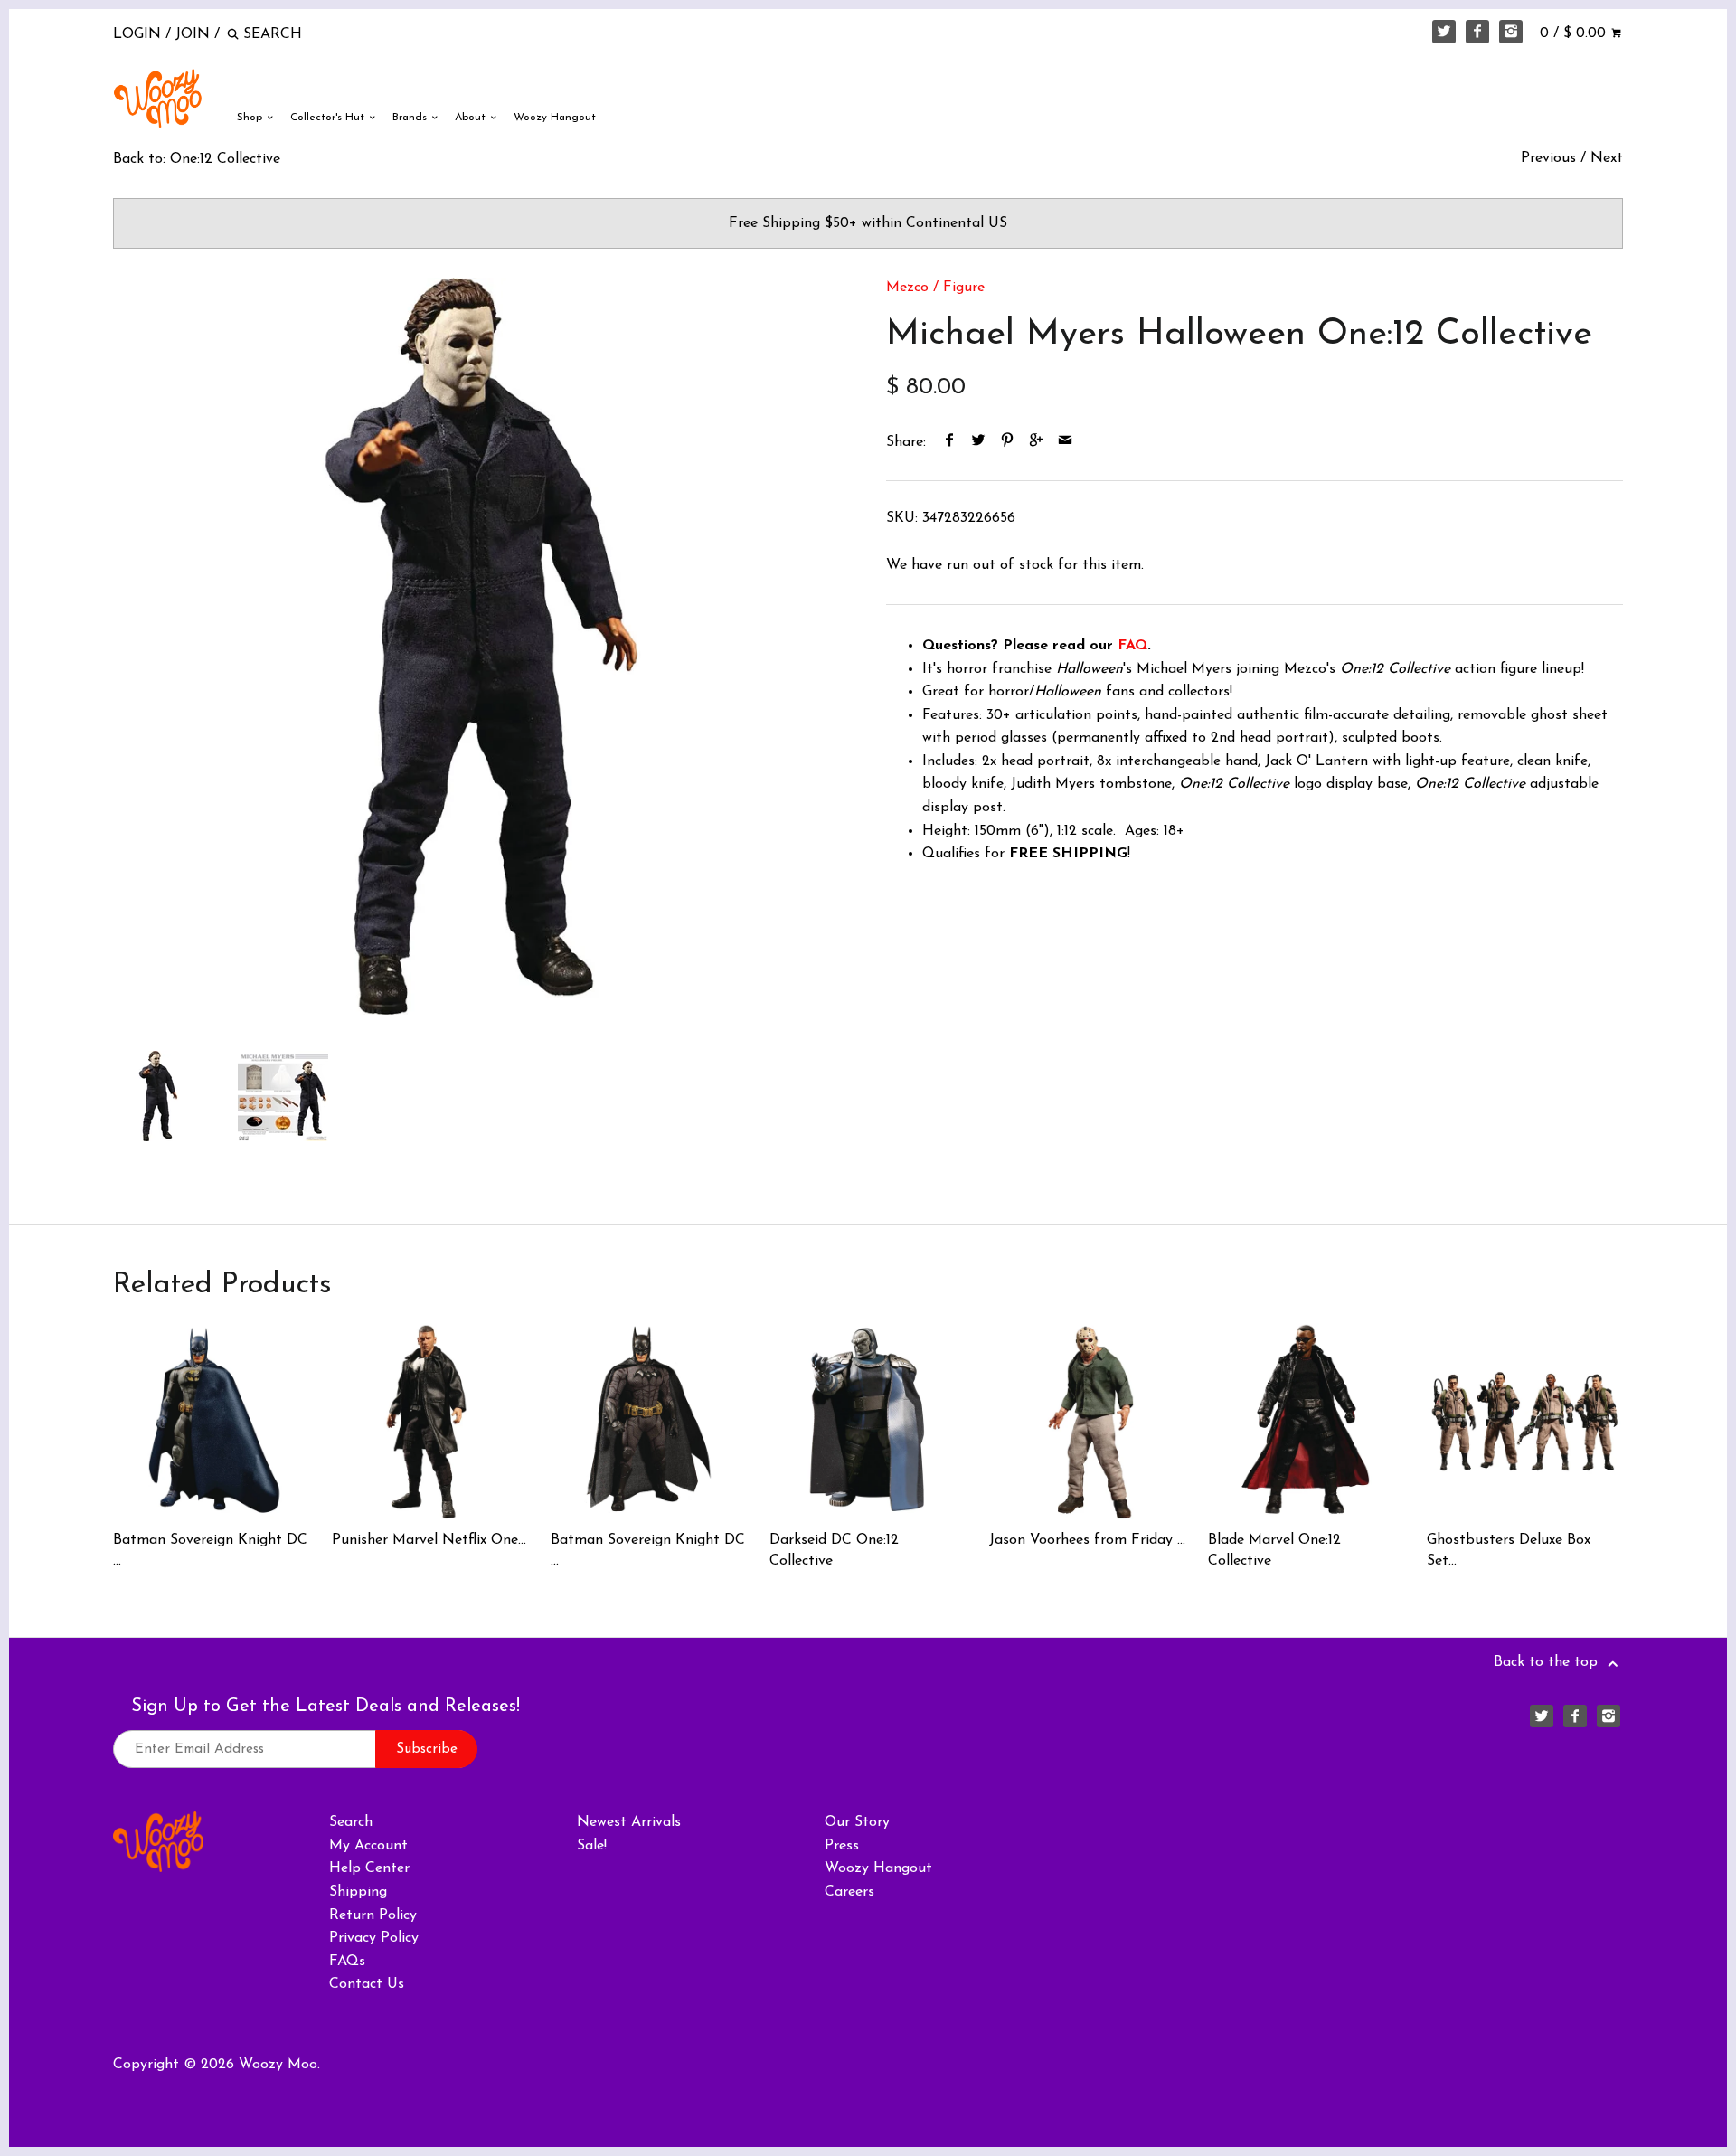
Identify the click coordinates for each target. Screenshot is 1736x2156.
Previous (1548, 158)
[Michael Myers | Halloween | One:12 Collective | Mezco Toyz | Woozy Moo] (481, 646)
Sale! (592, 1846)
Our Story (857, 1822)
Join (193, 34)
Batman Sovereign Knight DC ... (210, 1550)
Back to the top (1548, 1662)
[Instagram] (1511, 32)
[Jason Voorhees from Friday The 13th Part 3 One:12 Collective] (1087, 1421)
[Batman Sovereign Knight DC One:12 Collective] (649, 1421)
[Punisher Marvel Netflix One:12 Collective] (430, 1421)
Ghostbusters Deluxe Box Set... (1509, 1550)
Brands (411, 118)
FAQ (1132, 646)
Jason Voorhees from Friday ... (1087, 1540)
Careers (849, 1892)
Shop (251, 118)
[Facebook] (1477, 32)
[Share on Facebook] (950, 442)
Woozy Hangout (555, 118)
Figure (964, 288)
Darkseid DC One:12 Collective (834, 1550)
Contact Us (367, 1984)
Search (351, 1822)
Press (842, 1846)
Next (1607, 158)
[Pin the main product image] (1008, 442)
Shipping (358, 1892)
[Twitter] (1444, 32)
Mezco (907, 288)
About (472, 118)
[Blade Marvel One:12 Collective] (1306, 1421)
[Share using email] (1066, 442)
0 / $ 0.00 (1575, 33)
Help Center (369, 1868)
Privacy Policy (374, 1938)
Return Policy (373, 1915)
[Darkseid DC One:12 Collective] (868, 1421)
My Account (368, 1846)
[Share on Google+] (1037, 442)
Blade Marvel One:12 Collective (1274, 1550)
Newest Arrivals (629, 1822)
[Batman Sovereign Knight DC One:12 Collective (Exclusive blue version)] (211, 1421)
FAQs (347, 1962)
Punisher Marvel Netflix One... (429, 1540)
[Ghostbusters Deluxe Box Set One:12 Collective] (1525, 1421)
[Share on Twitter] (979, 442)
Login (137, 34)
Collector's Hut (329, 118)
